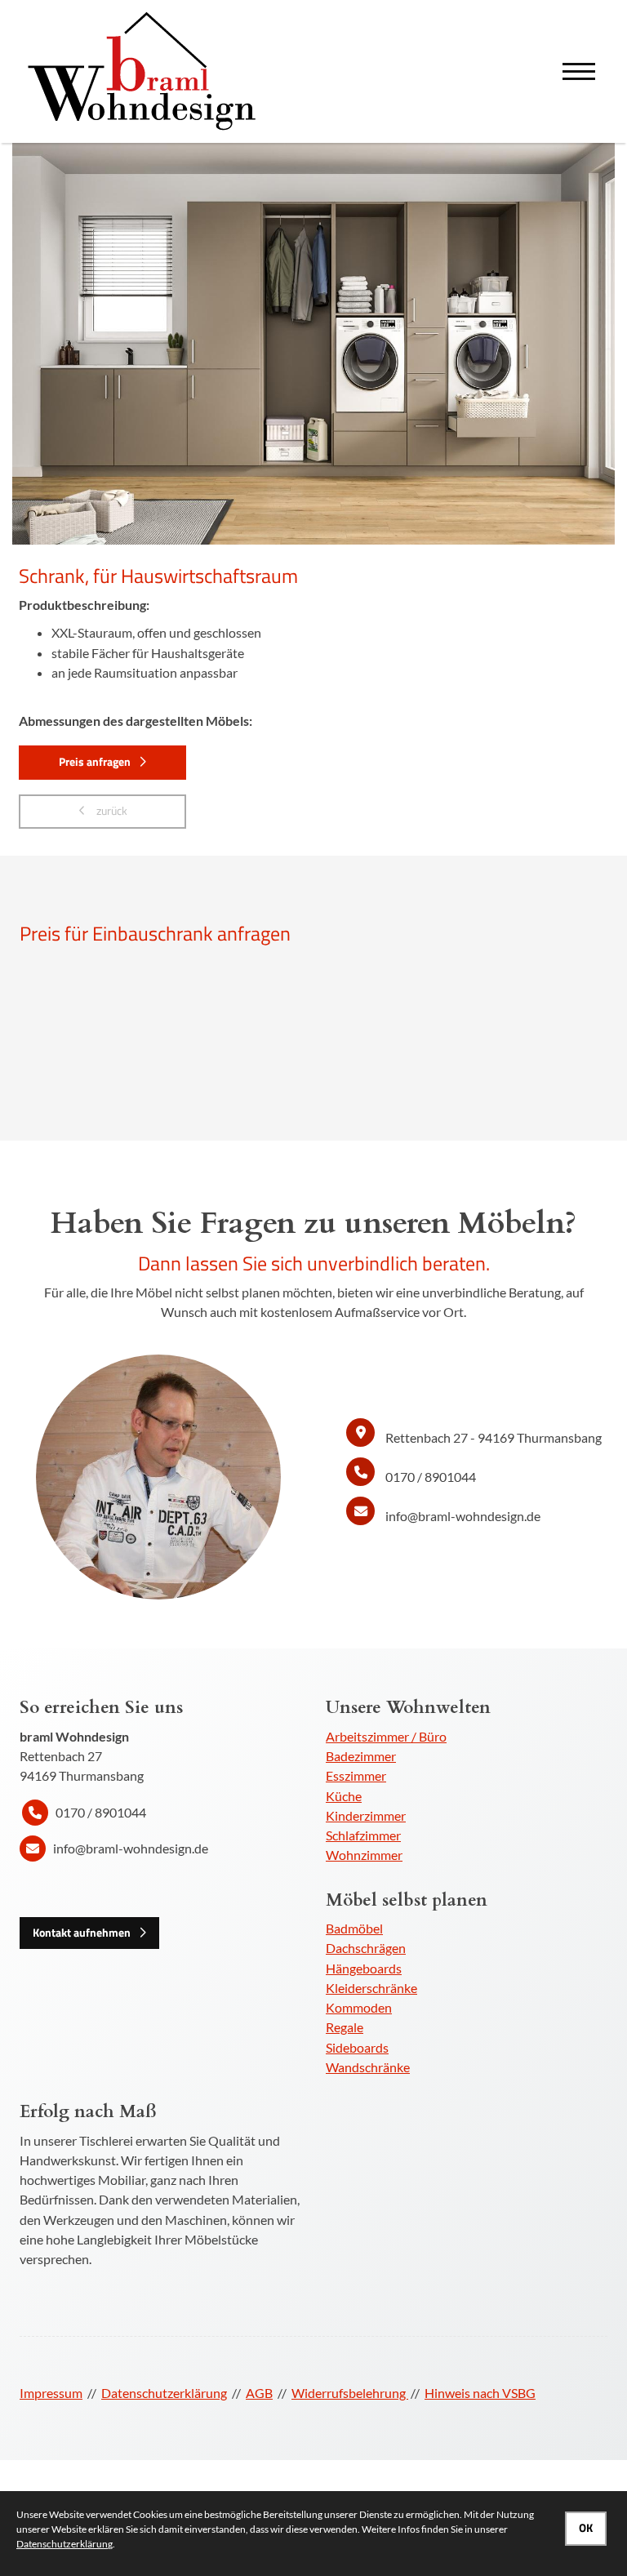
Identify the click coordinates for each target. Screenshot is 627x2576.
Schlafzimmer (363, 1835)
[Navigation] (579, 71)
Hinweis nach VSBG (480, 2393)
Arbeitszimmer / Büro (386, 1736)
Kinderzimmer (366, 1815)
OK (586, 2528)
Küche (344, 1796)
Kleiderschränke (371, 1988)
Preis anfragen (95, 762)
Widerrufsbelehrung (350, 2393)
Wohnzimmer (364, 1855)
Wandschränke (368, 2067)
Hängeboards (364, 1968)
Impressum (51, 2393)
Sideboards (357, 2047)
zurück (111, 811)
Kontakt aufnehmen (82, 1933)
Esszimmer (356, 1775)
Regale (345, 2027)
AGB (259, 2393)
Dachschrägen (366, 1948)
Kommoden (359, 2007)
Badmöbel (354, 1928)
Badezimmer (361, 1756)
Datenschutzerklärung (164, 2393)
